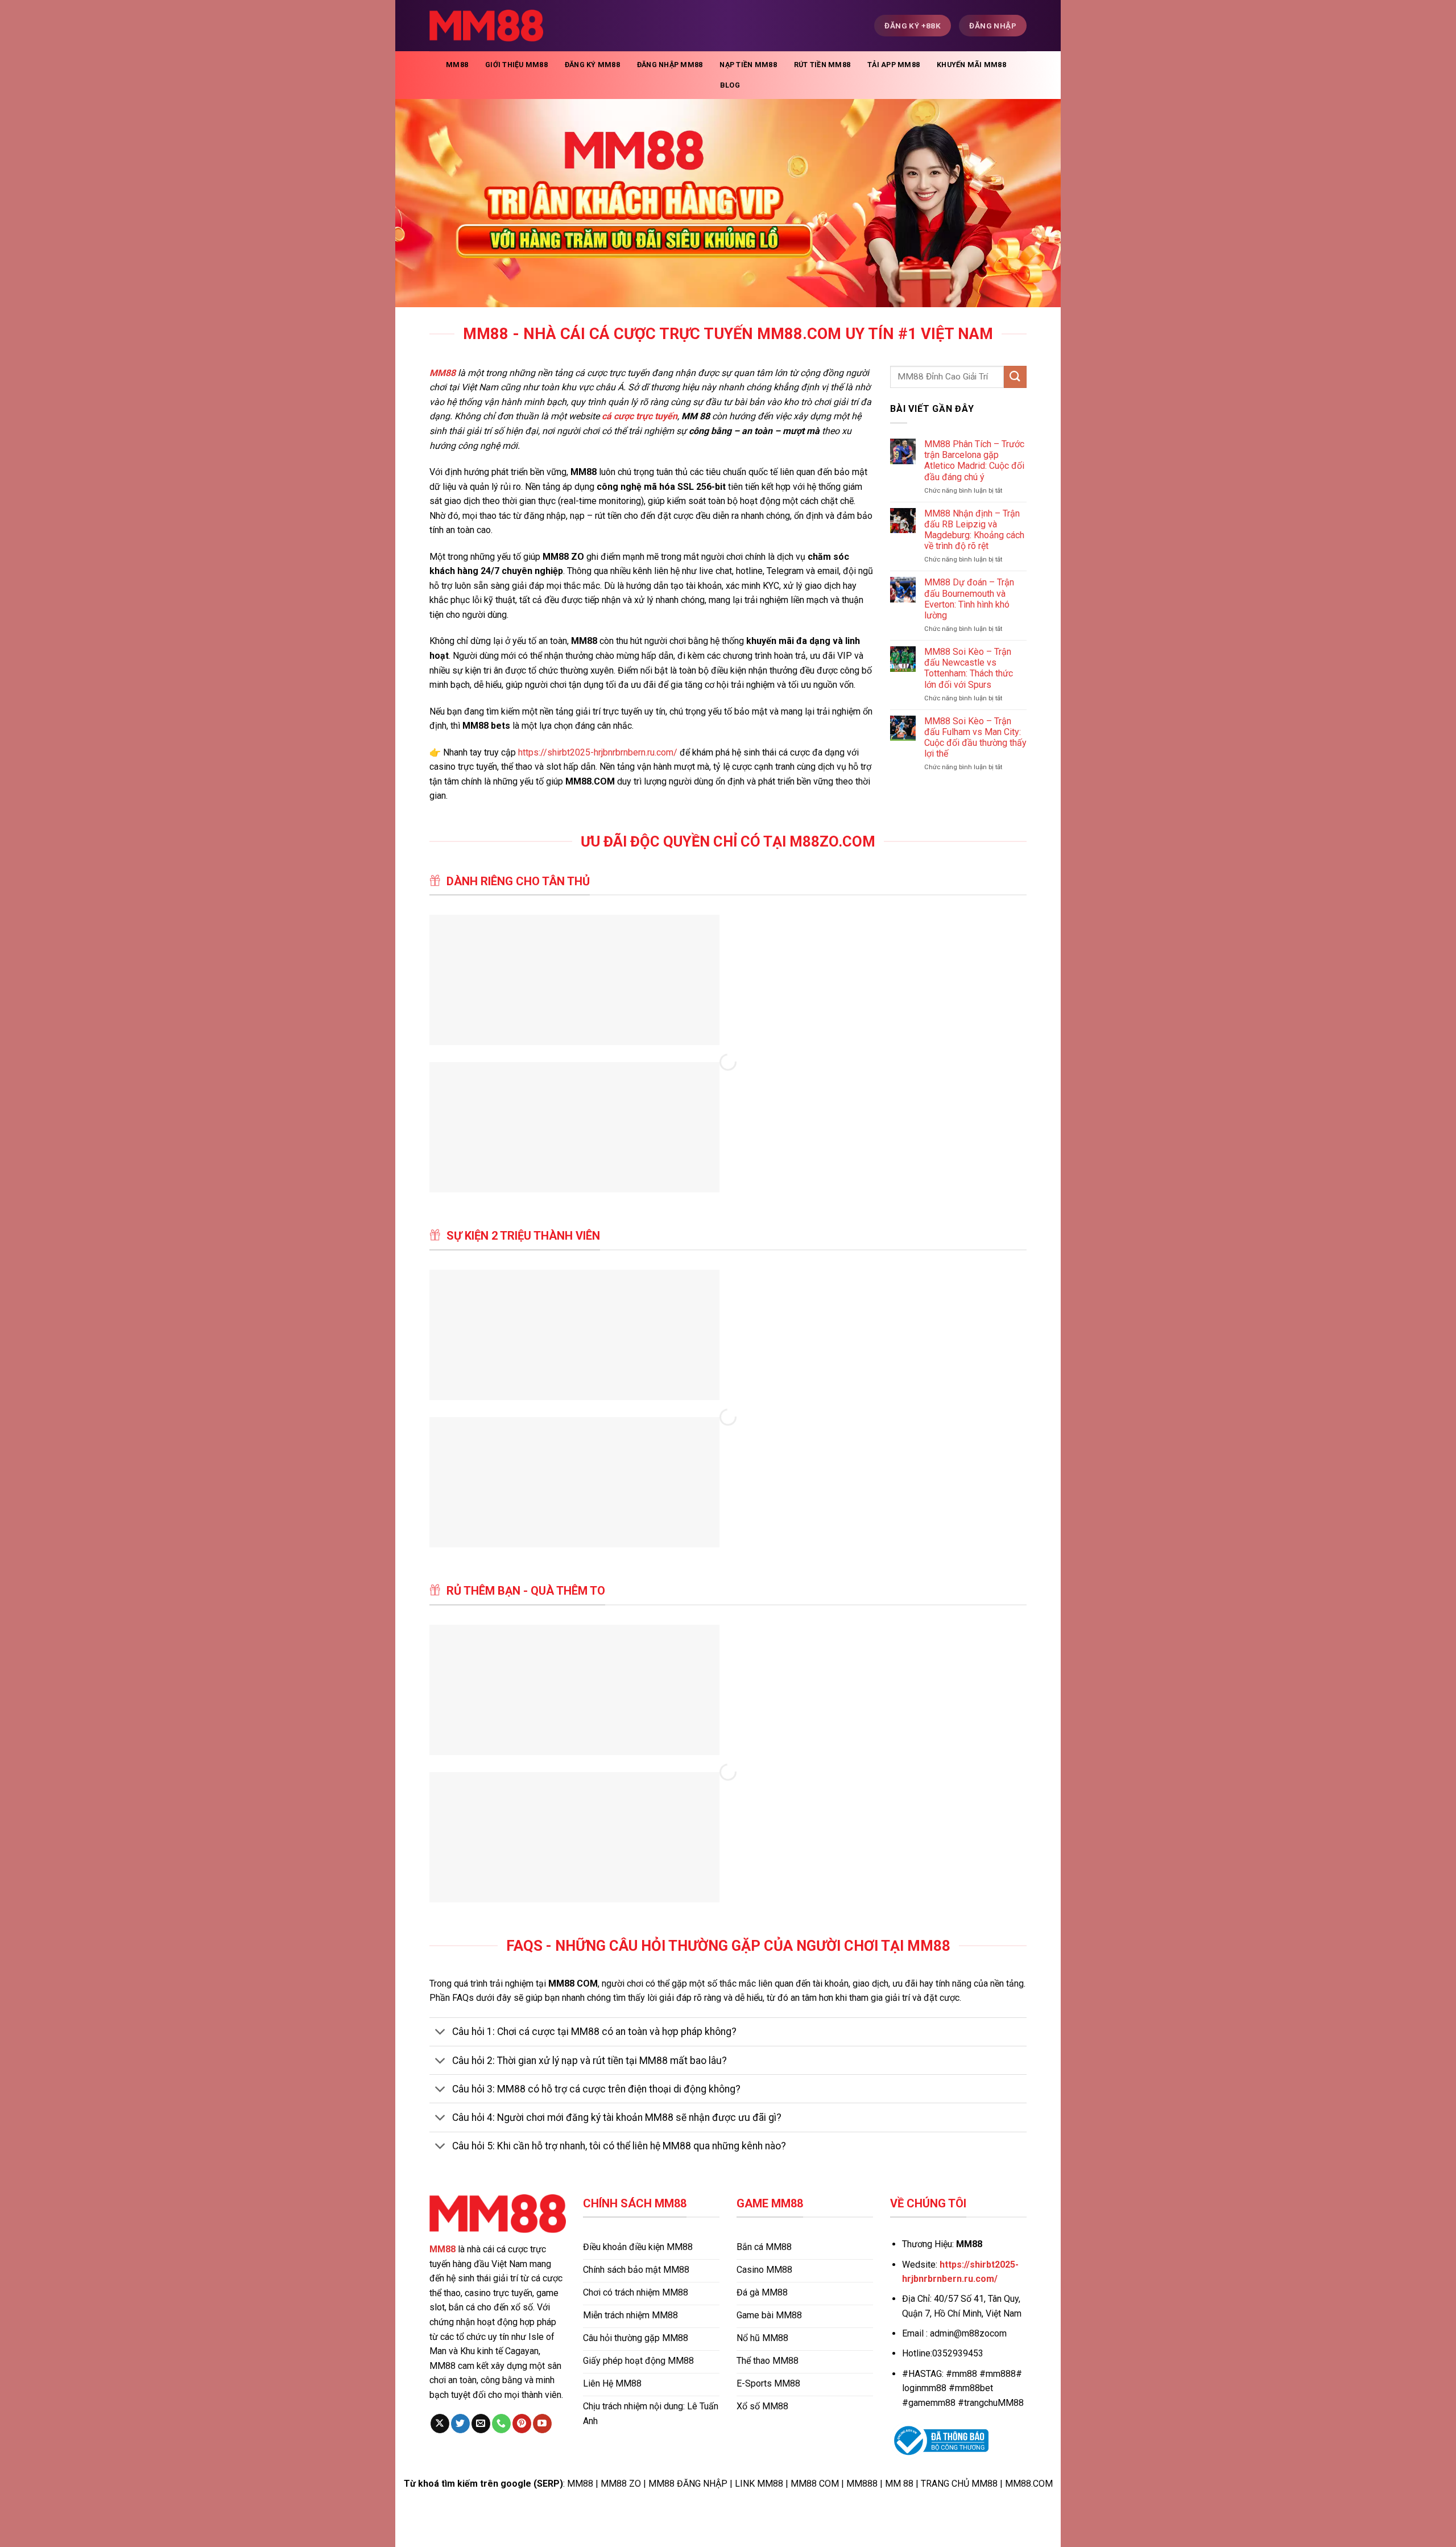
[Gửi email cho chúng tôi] (481, 2424)
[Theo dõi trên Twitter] (460, 2424)
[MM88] (486, 26)
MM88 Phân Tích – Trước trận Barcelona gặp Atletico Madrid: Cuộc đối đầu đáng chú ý (974, 461)
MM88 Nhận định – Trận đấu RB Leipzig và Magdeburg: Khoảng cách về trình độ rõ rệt (974, 530)
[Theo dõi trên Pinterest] (522, 2424)
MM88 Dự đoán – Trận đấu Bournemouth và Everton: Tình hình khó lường (969, 599)
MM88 (457, 65)
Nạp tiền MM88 (748, 65)
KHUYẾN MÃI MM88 (971, 65)
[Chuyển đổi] (440, 2033)
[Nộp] (1015, 377)
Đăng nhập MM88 (670, 65)
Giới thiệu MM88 (516, 65)
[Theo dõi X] (440, 2424)
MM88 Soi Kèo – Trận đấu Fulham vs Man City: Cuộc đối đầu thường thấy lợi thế (975, 738)
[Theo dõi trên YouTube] (542, 2424)
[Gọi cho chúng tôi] (501, 2424)
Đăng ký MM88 (592, 65)
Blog (730, 85)
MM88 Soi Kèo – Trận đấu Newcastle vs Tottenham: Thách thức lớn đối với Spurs (969, 668)
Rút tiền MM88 (822, 65)
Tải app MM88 (894, 65)
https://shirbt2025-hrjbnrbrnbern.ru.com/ (598, 752)
